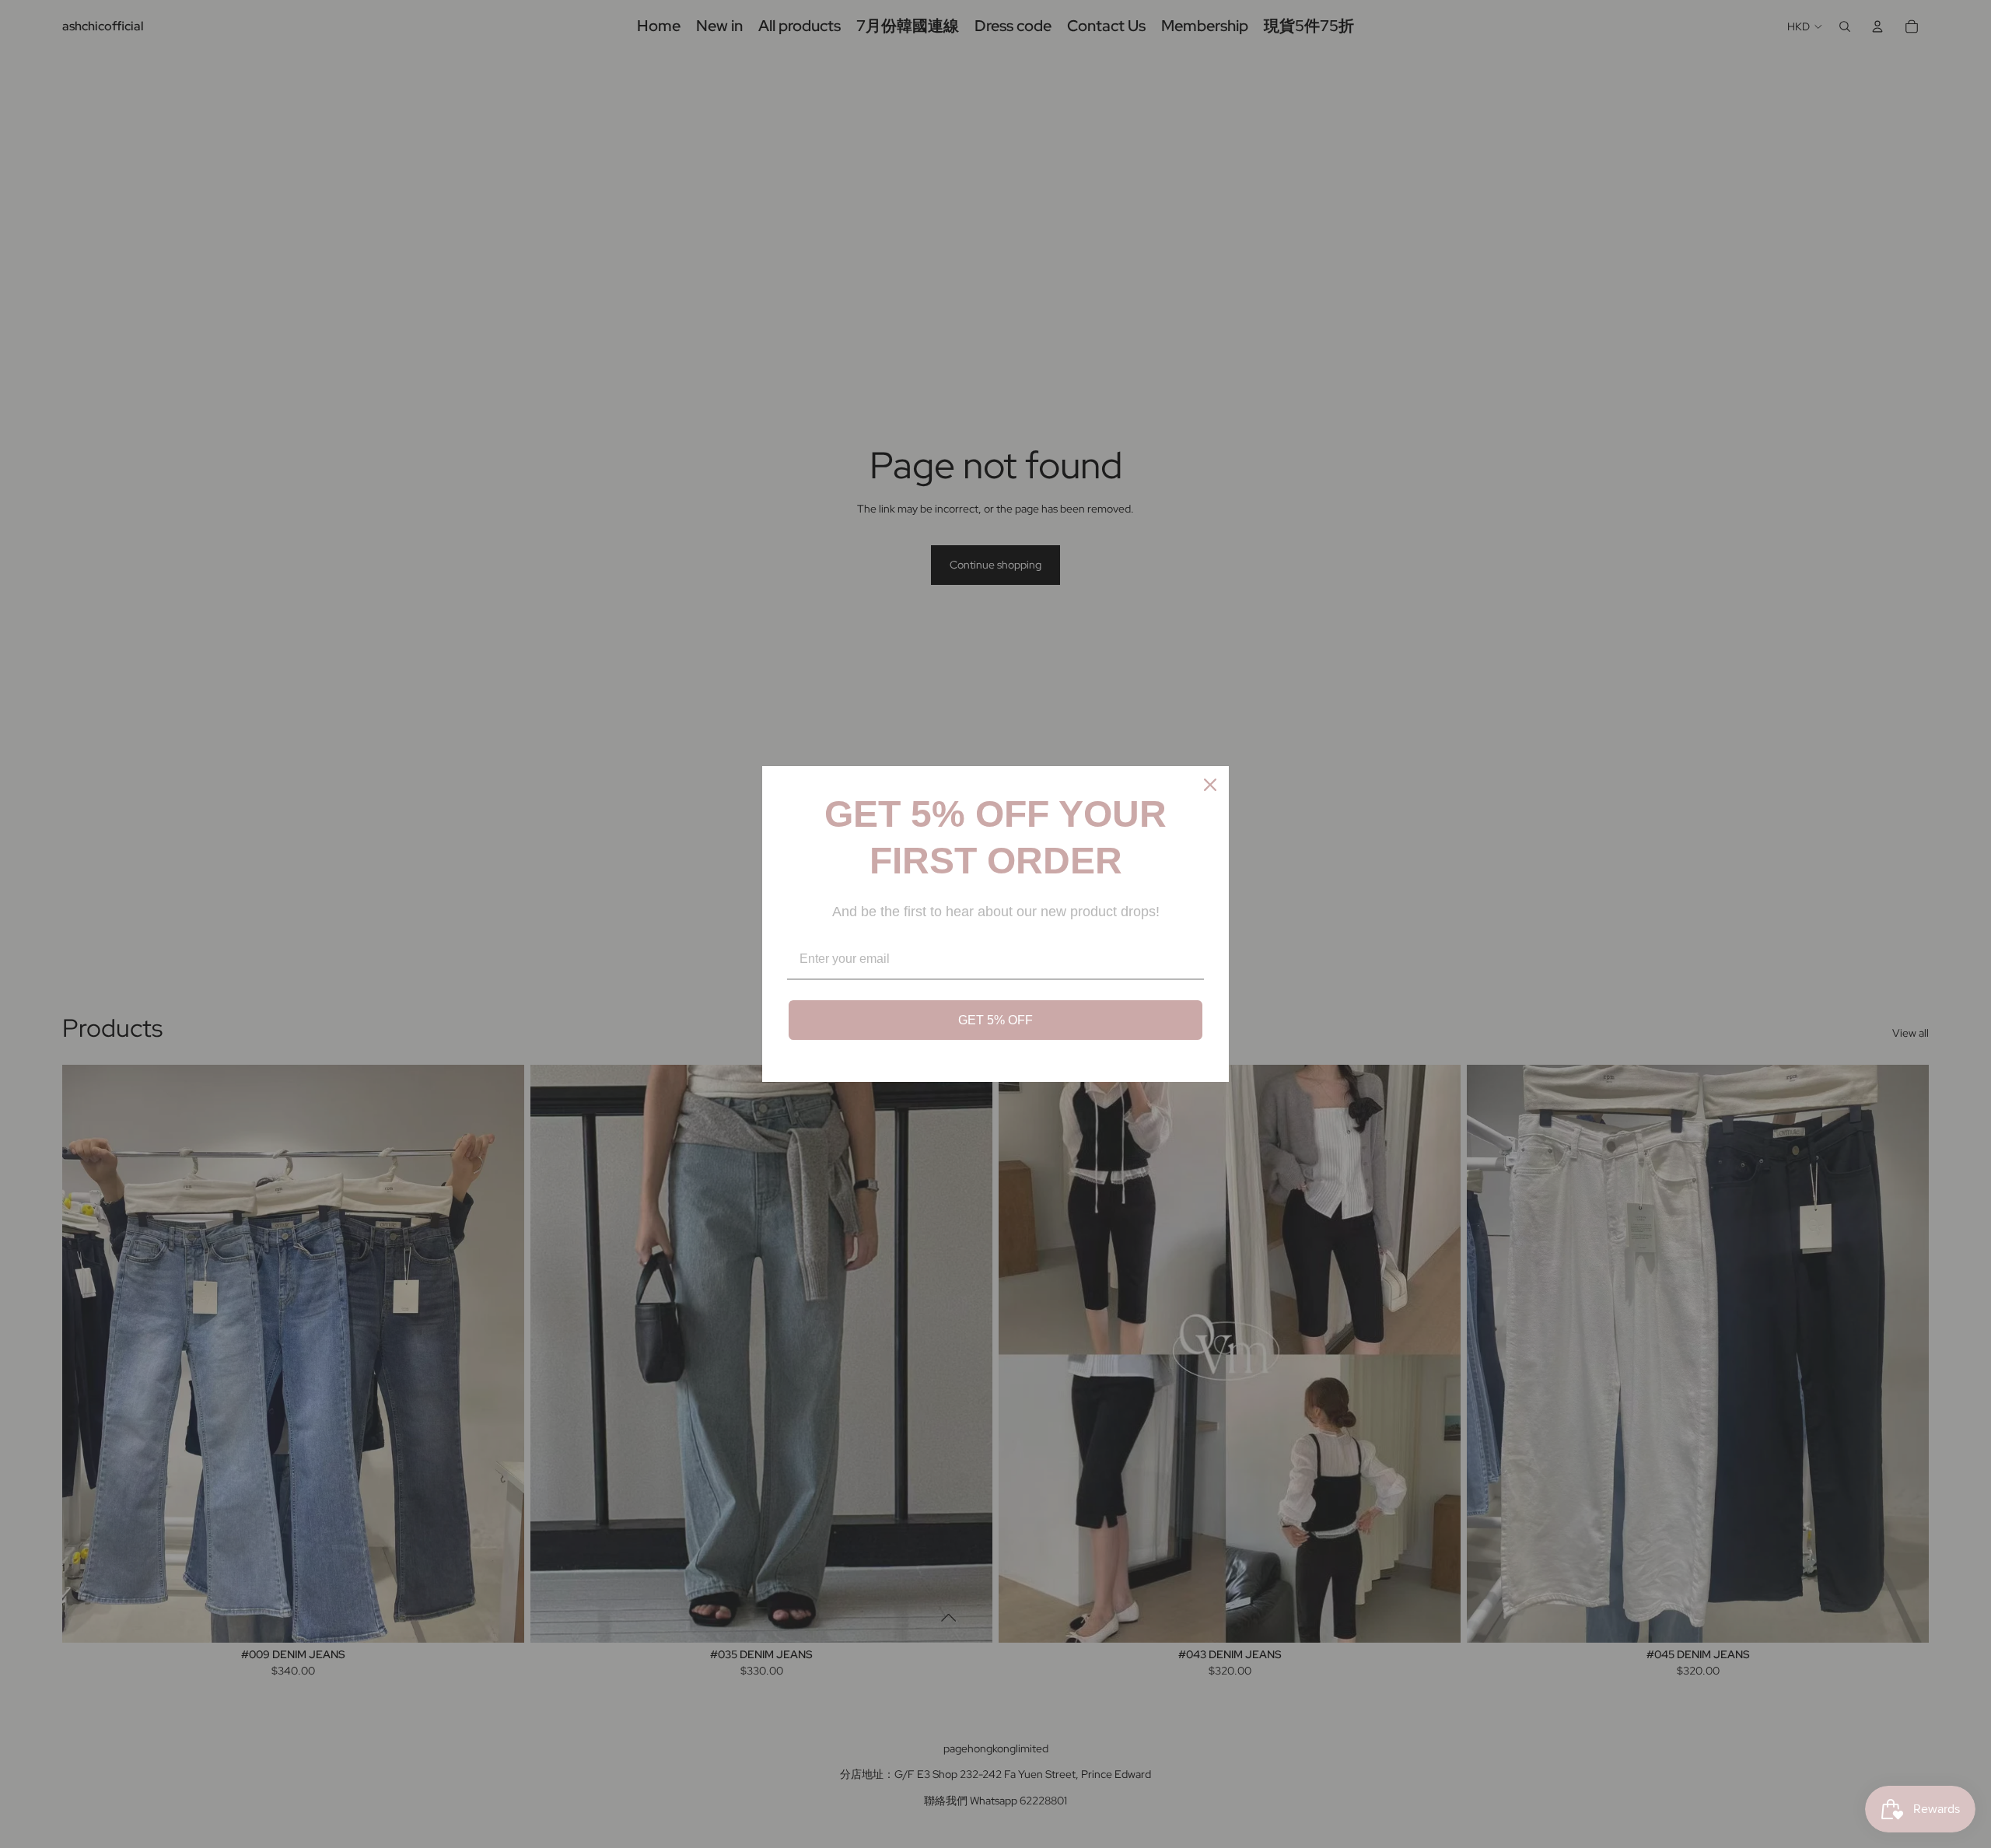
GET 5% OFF (995, 1020)
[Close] (1210, 785)
